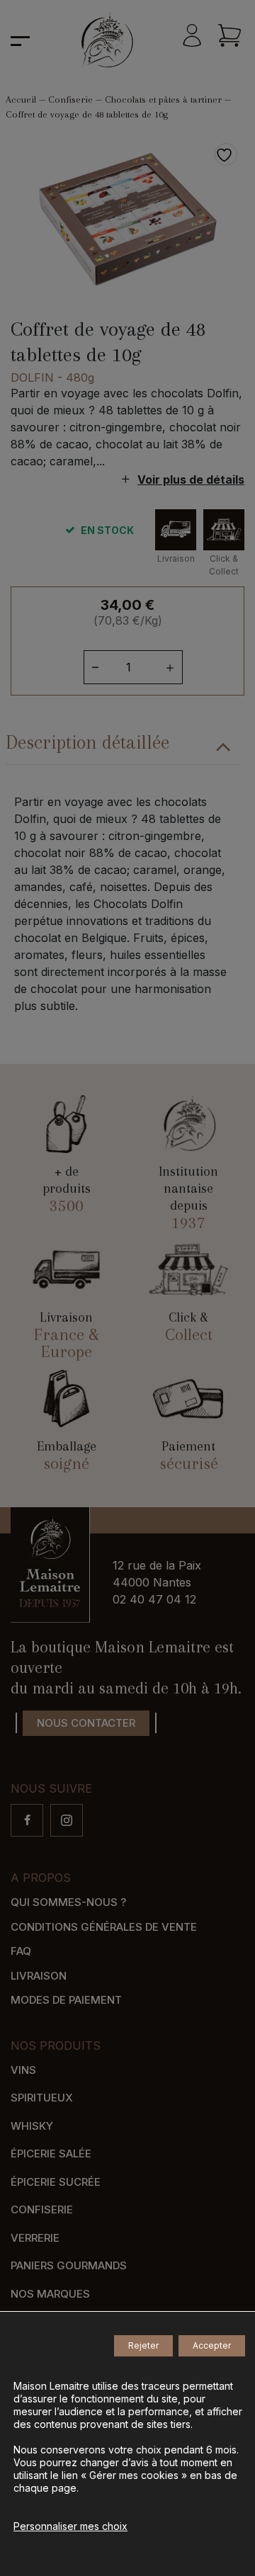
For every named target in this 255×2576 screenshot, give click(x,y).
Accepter (212, 2345)
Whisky (32, 2126)
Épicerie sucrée (56, 2182)
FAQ (21, 1951)
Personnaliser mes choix (70, 2526)
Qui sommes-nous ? (68, 1902)
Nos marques (50, 2294)
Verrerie (35, 2238)
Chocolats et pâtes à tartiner (163, 100)
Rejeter (143, 2345)
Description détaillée (87, 742)
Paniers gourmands (69, 2265)
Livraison (39, 1976)
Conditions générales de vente (104, 1927)
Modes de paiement (66, 2000)
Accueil (21, 100)
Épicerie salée (51, 2154)
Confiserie (70, 100)
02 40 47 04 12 (154, 1599)
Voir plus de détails (191, 480)
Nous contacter (86, 1723)
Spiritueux (42, 2098)
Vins (23, 2070)
